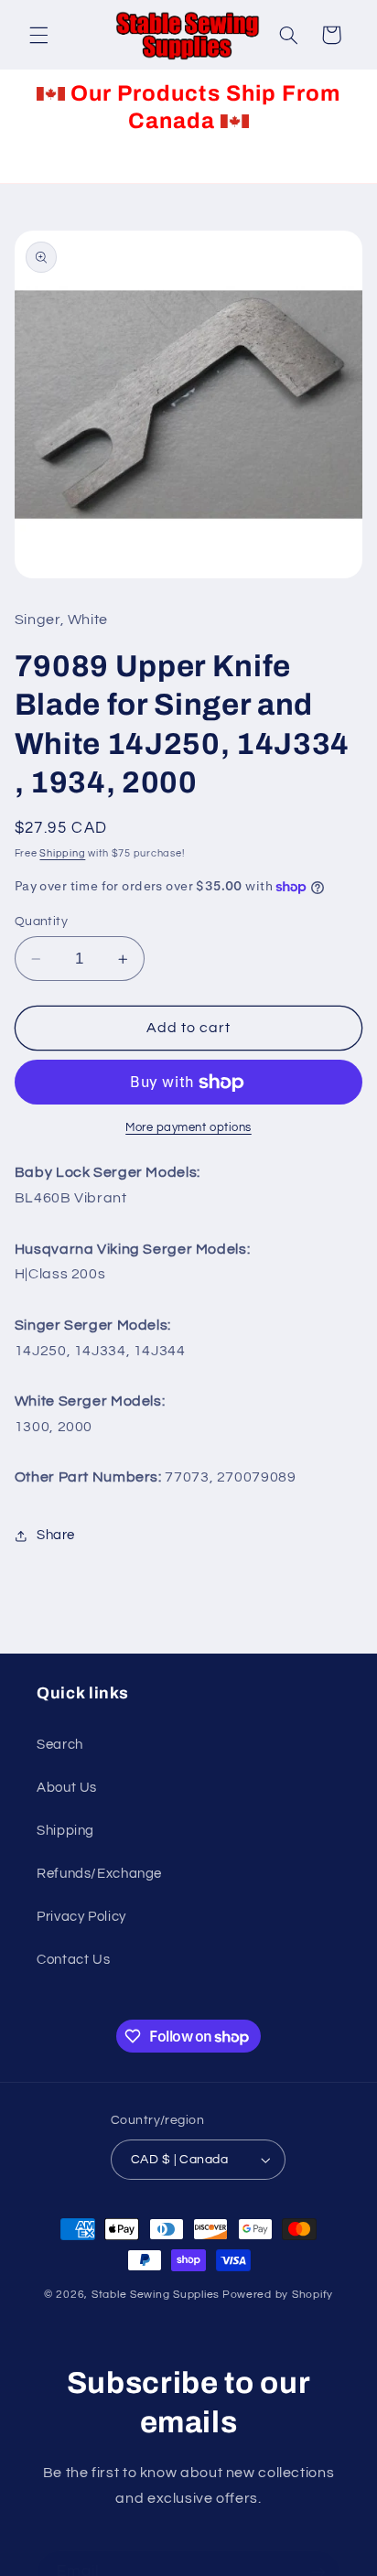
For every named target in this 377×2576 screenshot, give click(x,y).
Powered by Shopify (278, 2295)
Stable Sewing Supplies (156, 2295)
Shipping (62, 853)
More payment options (188, 1128)
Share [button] (56, 1535)
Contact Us (73, 1960)
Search (60, 1745)
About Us (67, 1788)
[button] (38, 35)
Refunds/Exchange (99, 1874)
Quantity (41, 922)
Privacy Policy (81, 1917)
